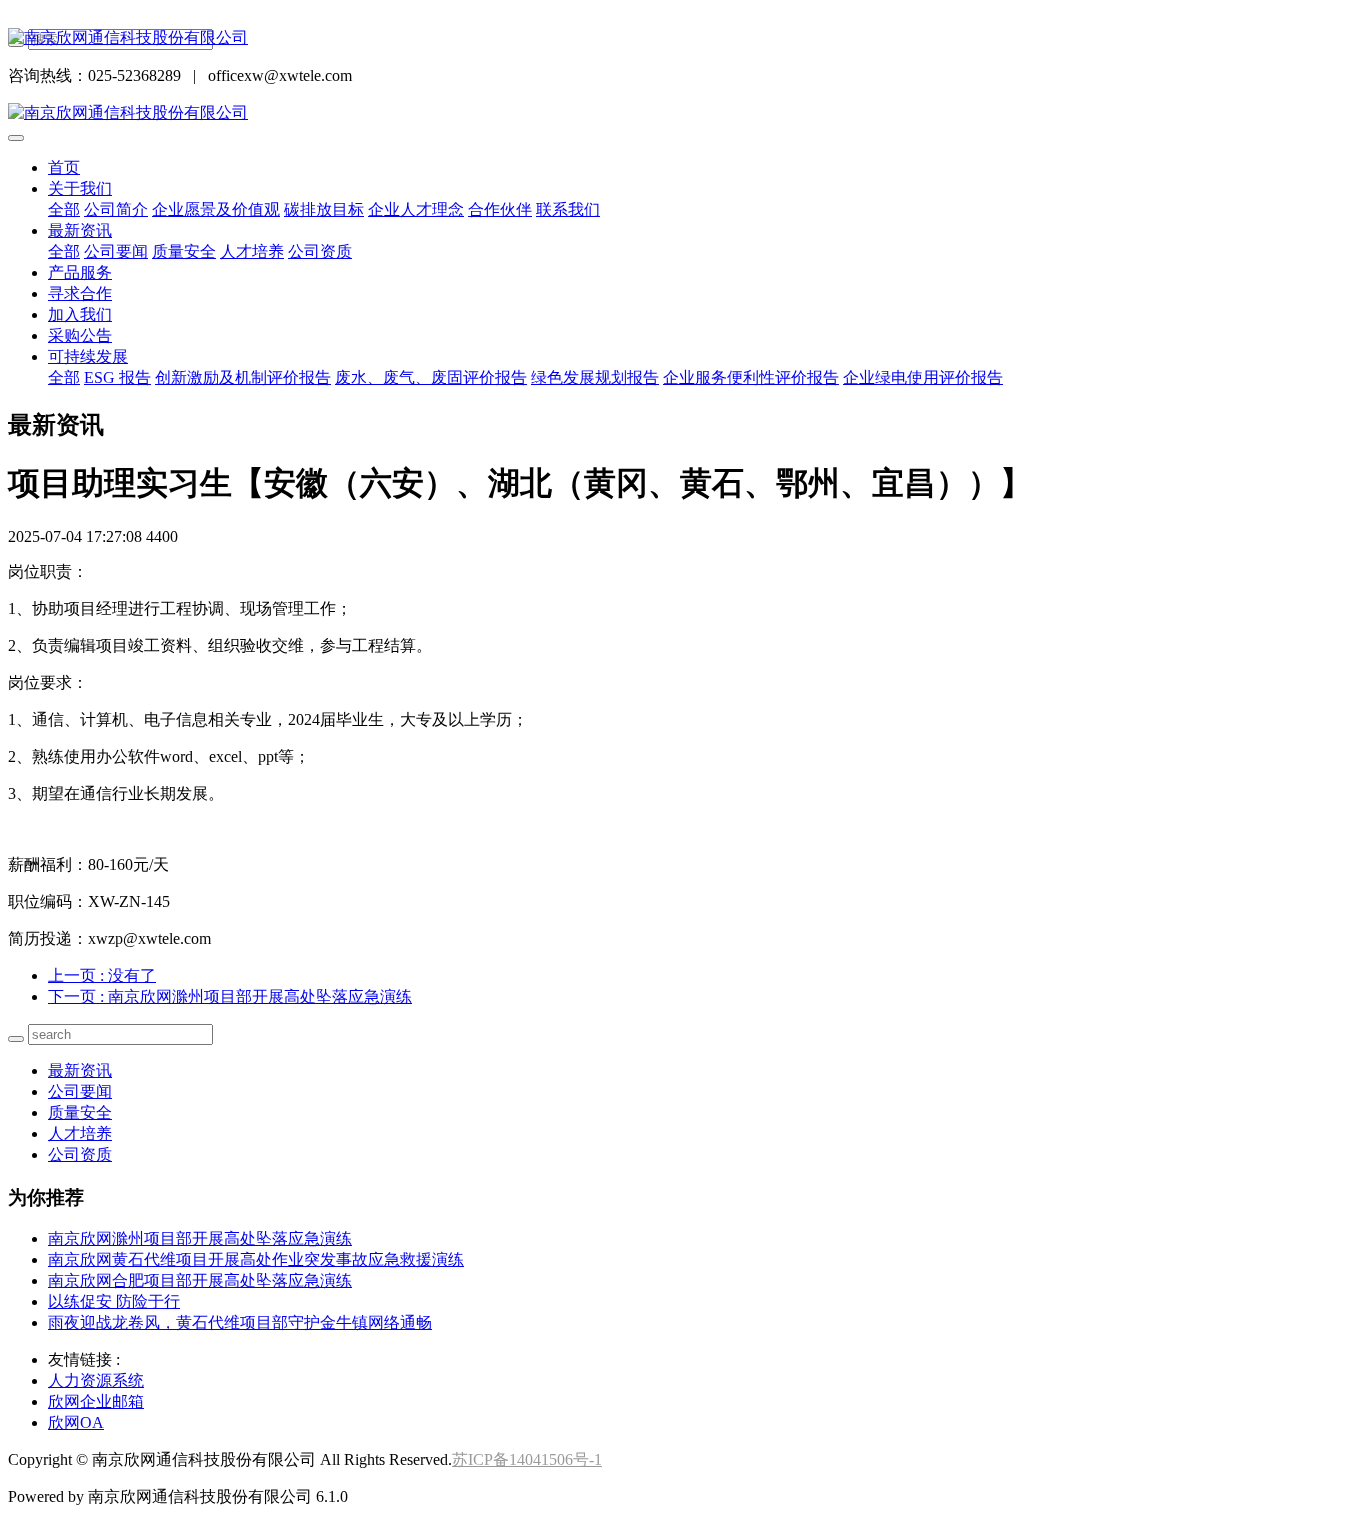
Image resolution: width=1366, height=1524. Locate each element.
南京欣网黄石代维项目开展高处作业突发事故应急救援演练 (256, 1259)
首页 (64, 167)
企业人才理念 (416, 209)
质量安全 (184, 251)
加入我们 (80, 314)
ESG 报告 (117, 377)
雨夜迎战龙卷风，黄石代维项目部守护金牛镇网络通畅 (240, 1322)
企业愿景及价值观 (216, 209)
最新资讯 (80, 230)
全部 (64, 209)
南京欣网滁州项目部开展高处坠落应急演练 (200, 1238)
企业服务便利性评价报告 (751, 377)
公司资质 (320, 251)
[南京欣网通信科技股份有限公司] (683, 38)
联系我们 (568, 209)
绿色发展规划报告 (595, 377)
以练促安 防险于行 (114, 1301)
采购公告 (80, 335)
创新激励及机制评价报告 (243, 377)
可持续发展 (88, 356)
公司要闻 (116, 251)
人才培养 (252, 251)
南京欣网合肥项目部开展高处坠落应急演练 (200, 1280)
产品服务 (80, 272)
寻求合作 (80, 293)
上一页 (102, 975)
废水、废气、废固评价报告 (431, 377)
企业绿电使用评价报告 (923, 377)
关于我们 (80, 188)
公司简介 (116, 209)
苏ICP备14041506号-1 (527, 1459)
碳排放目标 (324, 209)
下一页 (230, 996)
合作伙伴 (500, 209)
